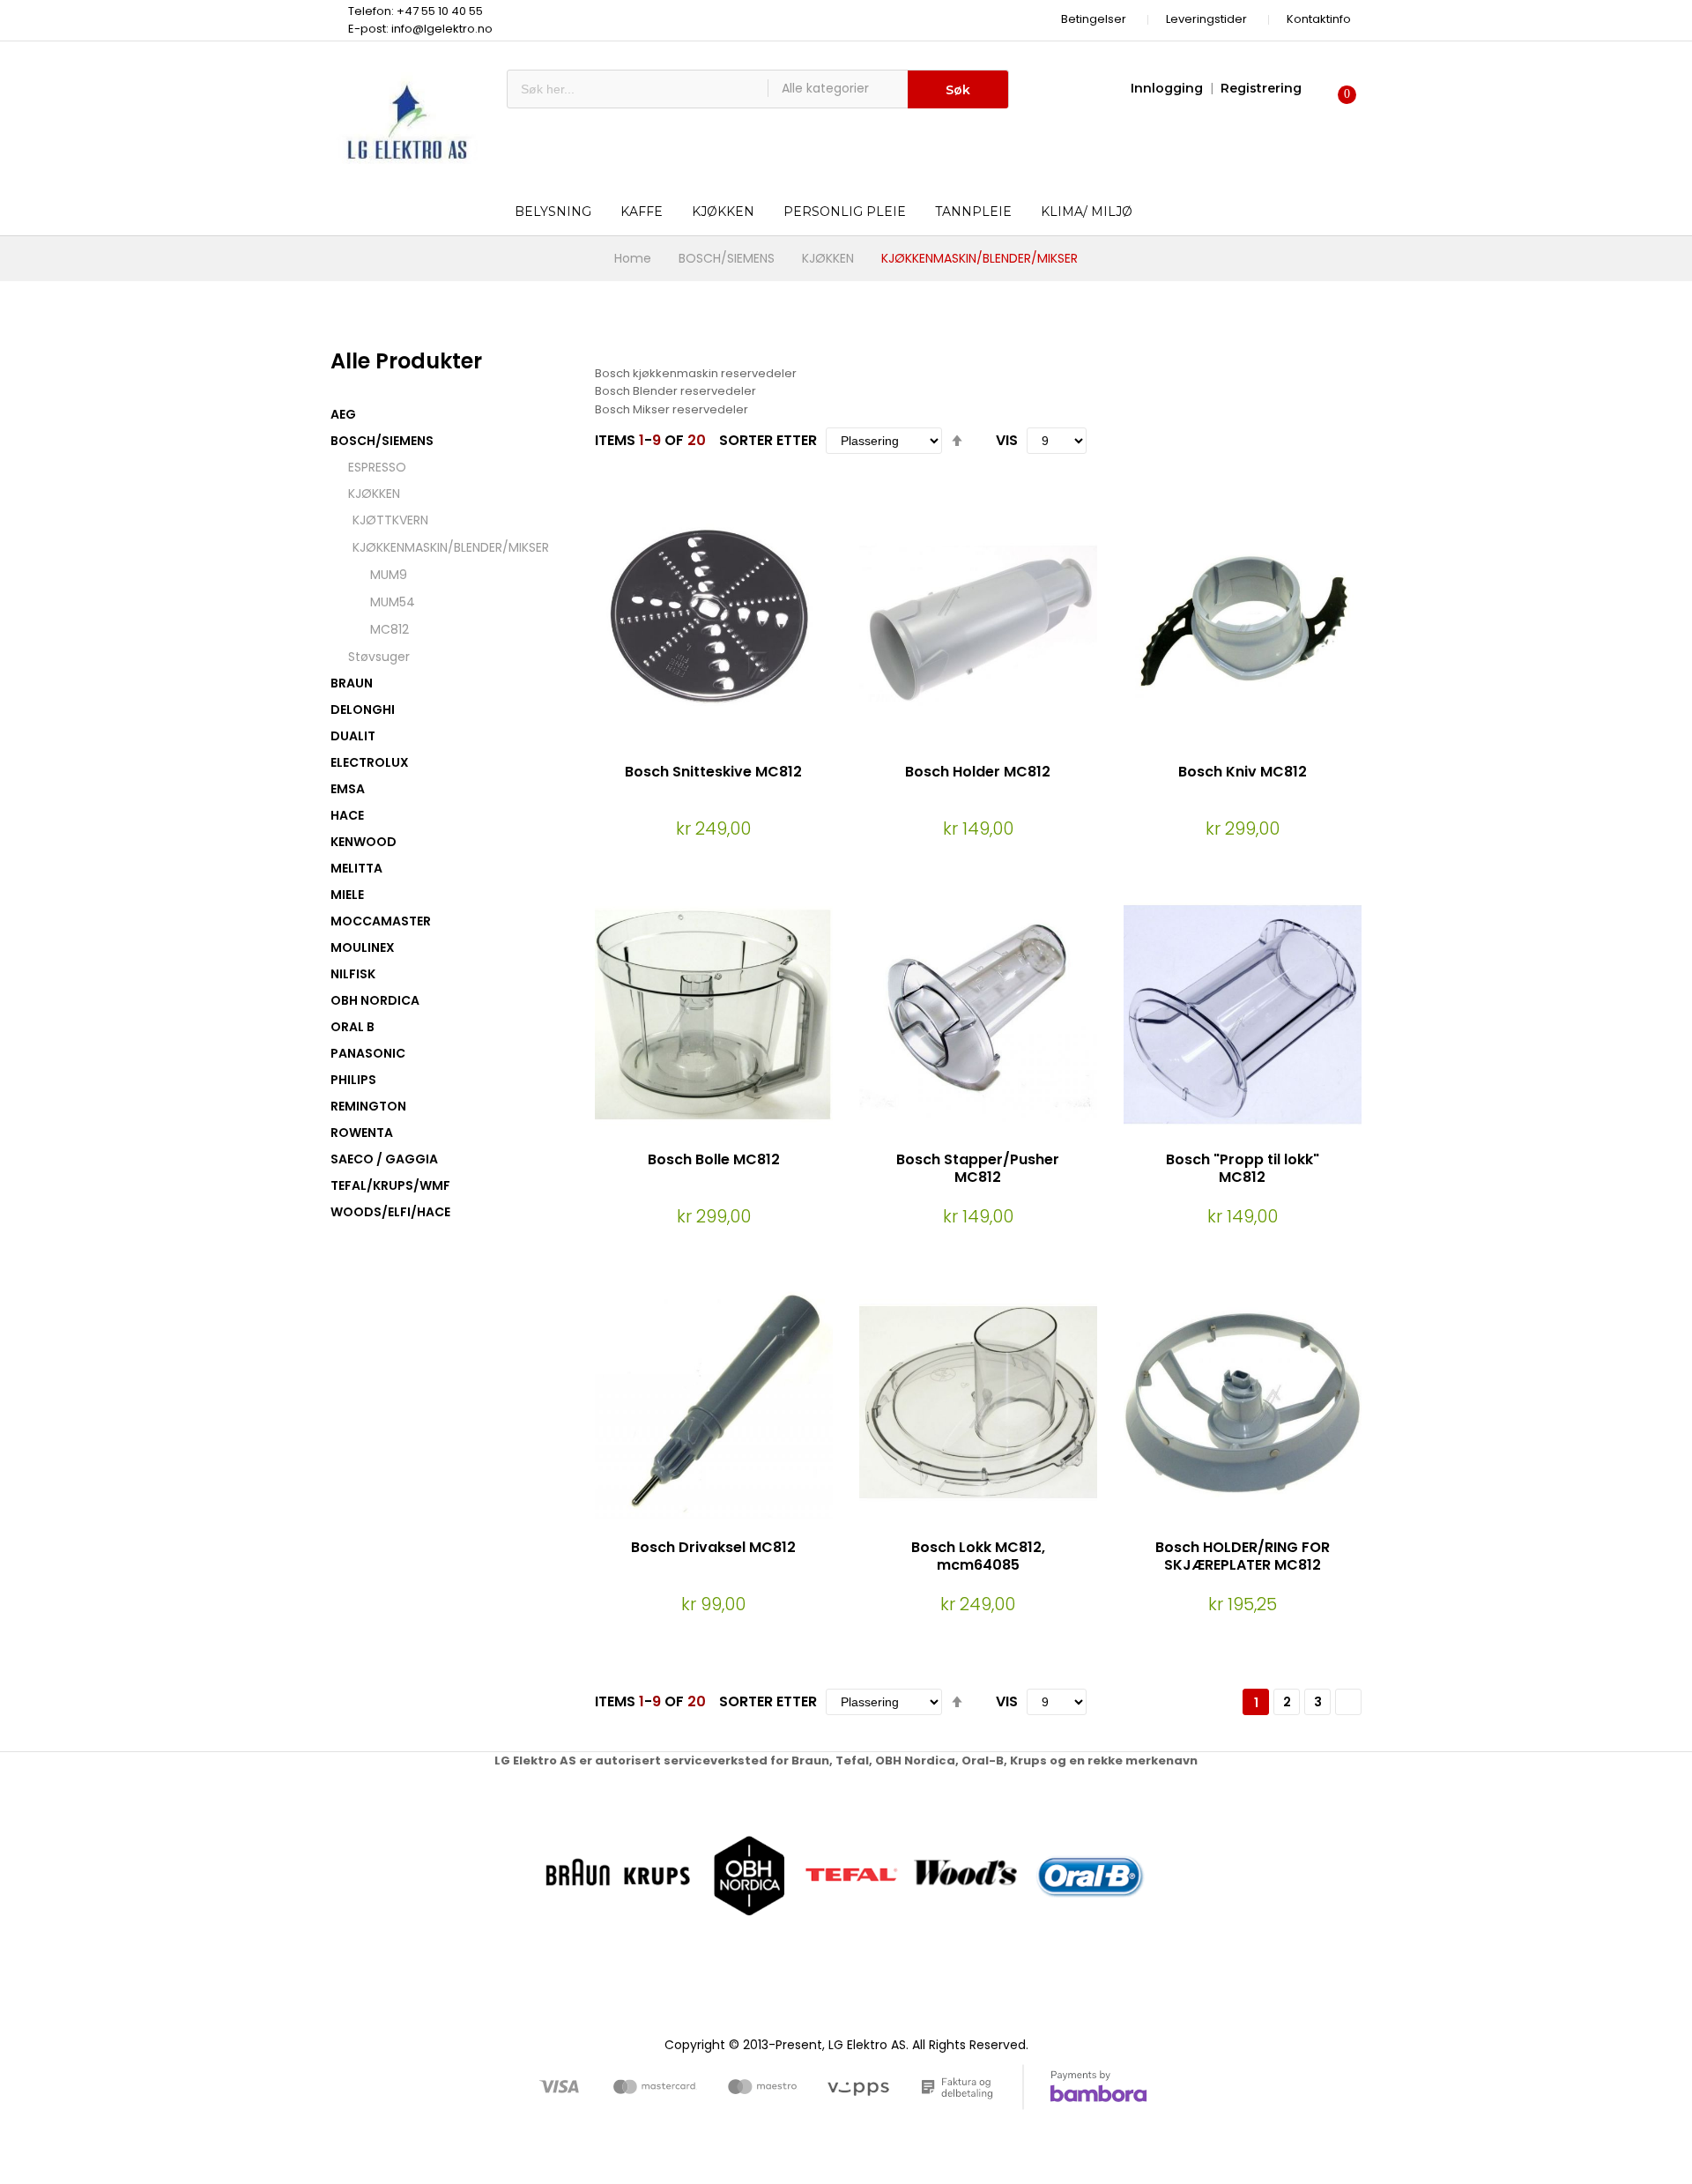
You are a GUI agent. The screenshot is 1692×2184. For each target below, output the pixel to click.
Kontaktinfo (1319, 19)
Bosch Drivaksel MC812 (713, 1547)
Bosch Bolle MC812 (714, 1159)
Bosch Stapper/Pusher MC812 (978, 1169)
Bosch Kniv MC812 (1243, 772)
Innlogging (1167, 88)
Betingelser (1094, 19)
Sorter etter (768, 440)
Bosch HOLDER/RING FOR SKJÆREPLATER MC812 (1243, 1556)
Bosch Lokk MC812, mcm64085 (978, 1556)
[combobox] (638, 89)
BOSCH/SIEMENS (727, 258)
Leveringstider (1206, 19)
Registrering (1261, 88)
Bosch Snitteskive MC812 (713, 772)
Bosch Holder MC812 (978, 772)
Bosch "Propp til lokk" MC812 (1243, 1169)
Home (633, 258)
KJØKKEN (828, 258)
